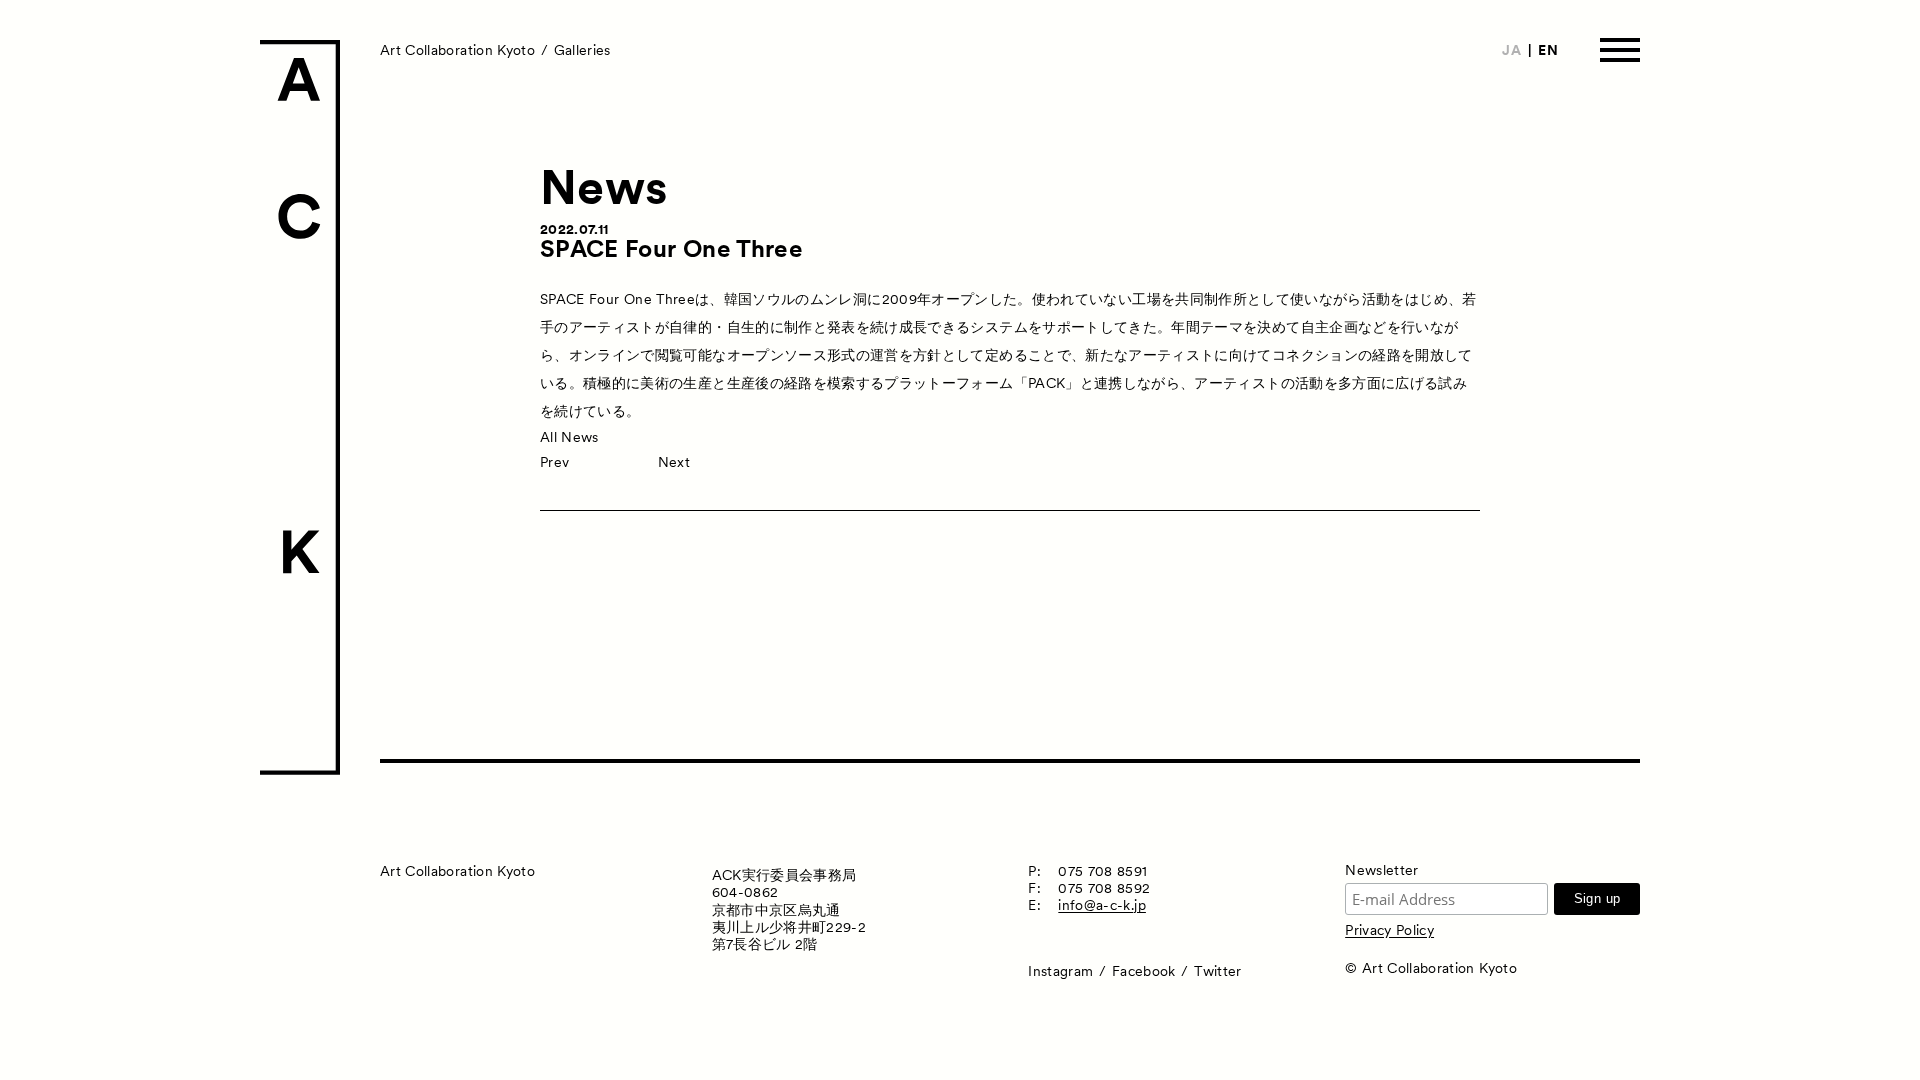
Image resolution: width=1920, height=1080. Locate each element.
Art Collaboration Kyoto (457, 50)
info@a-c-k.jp (1102, 905)
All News (569, 437)
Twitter (1217, 971)
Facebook (1144, 971)
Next (674, 462)
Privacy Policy (1389, 930)
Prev (554, 462)
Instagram (1060, 971)
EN (1548, 50)
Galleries (582, 50)
